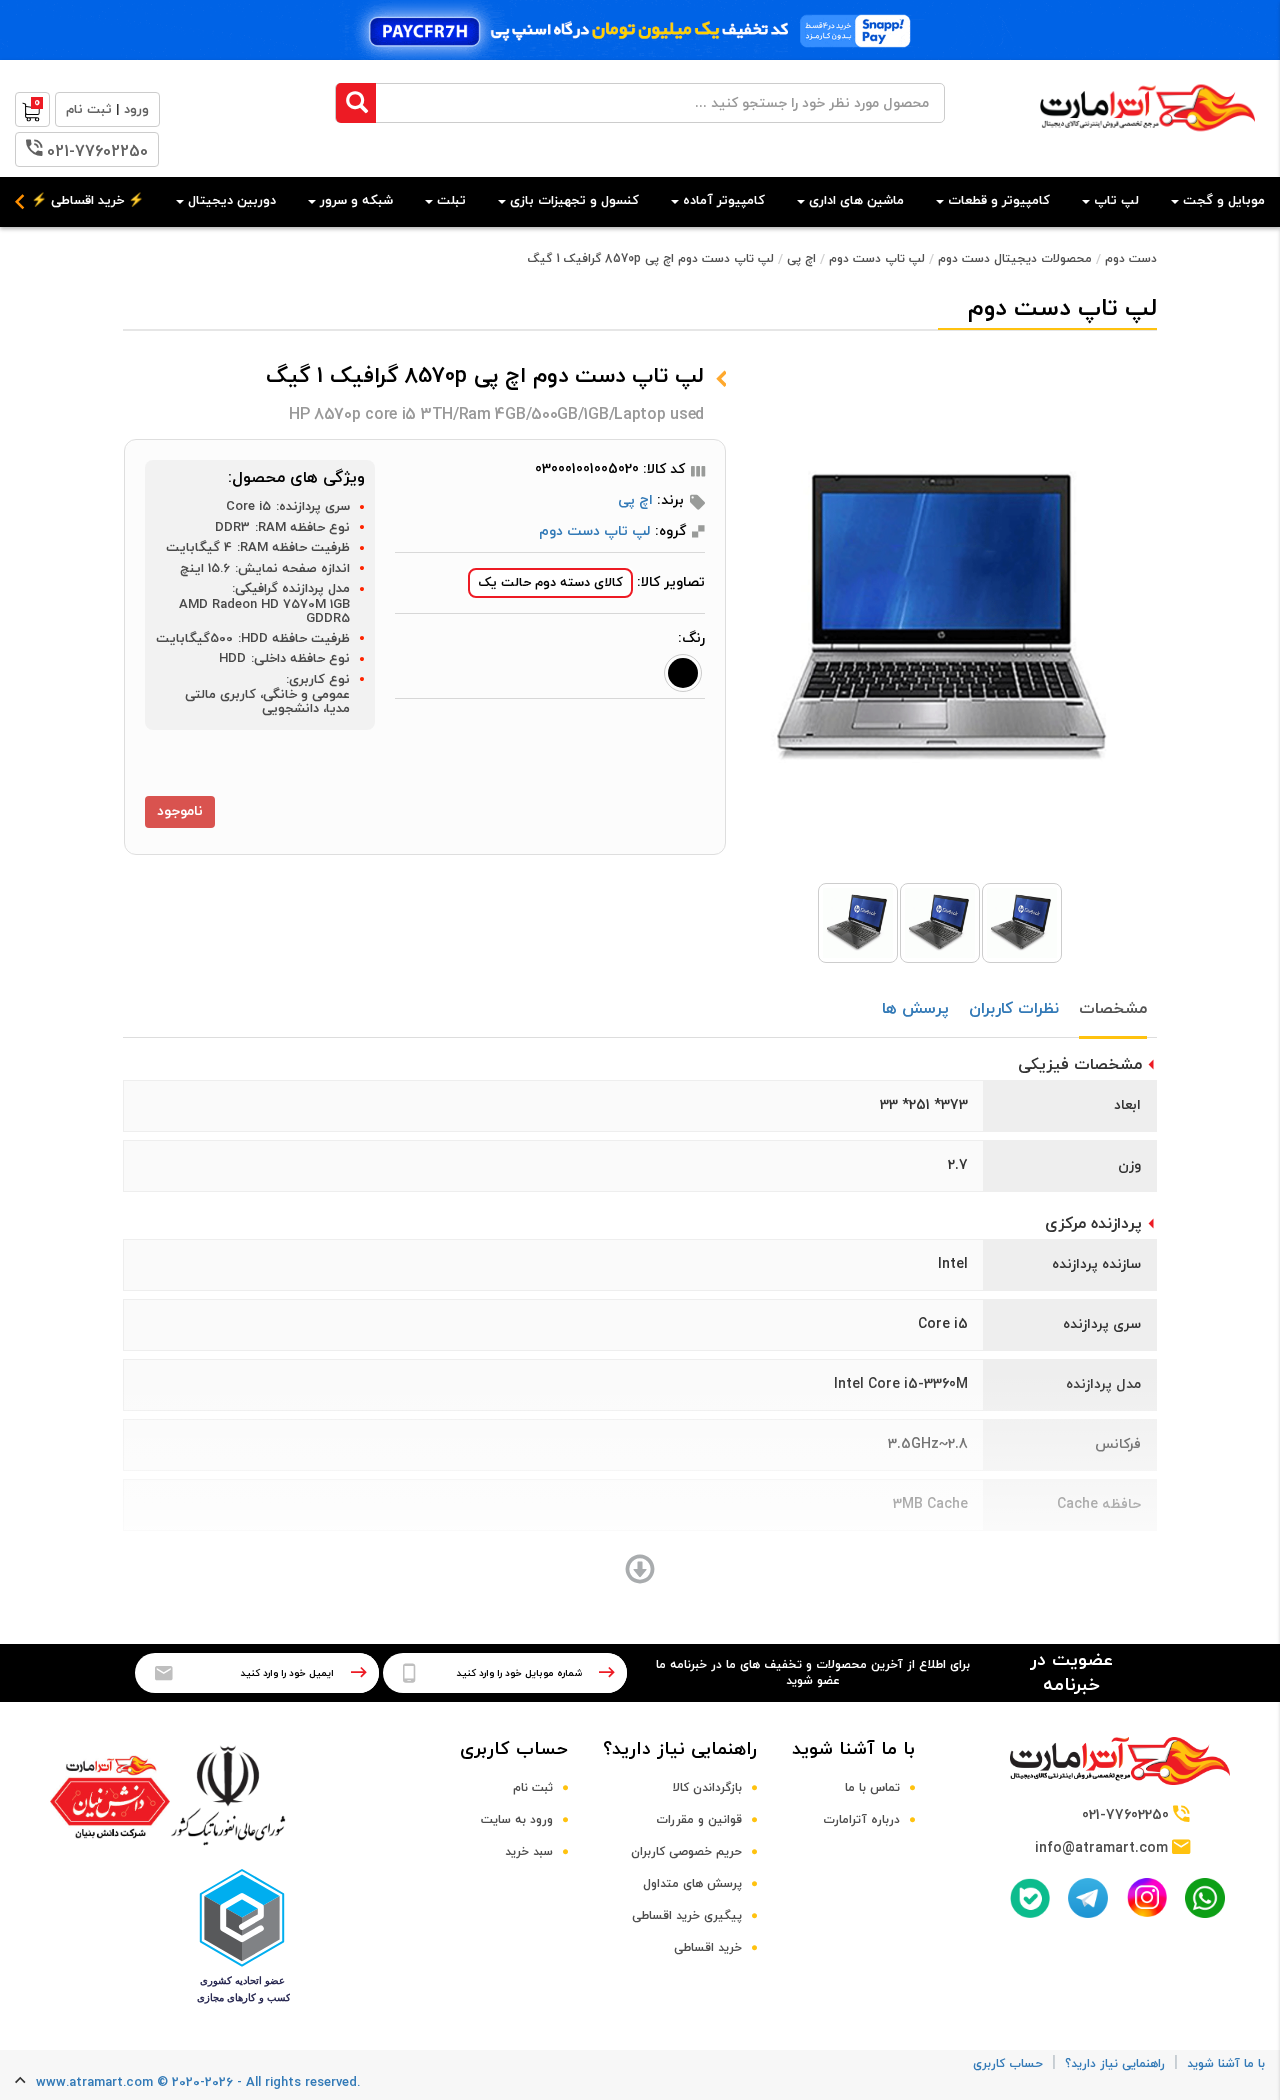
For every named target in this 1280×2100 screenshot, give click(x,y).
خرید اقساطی (708, 1948)
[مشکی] (683, 673)
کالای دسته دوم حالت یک (550, 583)
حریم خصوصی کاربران (686, 1852)
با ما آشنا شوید (853, 1749)
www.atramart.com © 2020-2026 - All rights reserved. (198, 2083)
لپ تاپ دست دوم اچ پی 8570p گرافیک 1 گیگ (651, 259)
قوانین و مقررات (699, 1820)
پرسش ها (915, 1009)
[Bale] (1030, 1898)
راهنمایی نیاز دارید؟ (680, 1749)
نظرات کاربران (1014, 1009)
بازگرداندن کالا (707, 1788)
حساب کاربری (514, 1749)
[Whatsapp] (1205, 1898)
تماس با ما (872, 1788)
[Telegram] (1088, 1898)
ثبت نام (533, 1788)
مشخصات (1113, 1009)
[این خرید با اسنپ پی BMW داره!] (640, 30)
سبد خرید (529, 1852)
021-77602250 (97, 152)
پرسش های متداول (692, 1884)
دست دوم (1131, 259)
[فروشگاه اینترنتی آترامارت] (1147, 141)
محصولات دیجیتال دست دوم (1015, 259)
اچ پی (801, 259)
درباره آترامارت (861, 1820)
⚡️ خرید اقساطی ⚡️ (87, 201)
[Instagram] (1147, 1897)
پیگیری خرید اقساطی (687, 1916)
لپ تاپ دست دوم (877, 259)
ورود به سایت (517, 1820)
